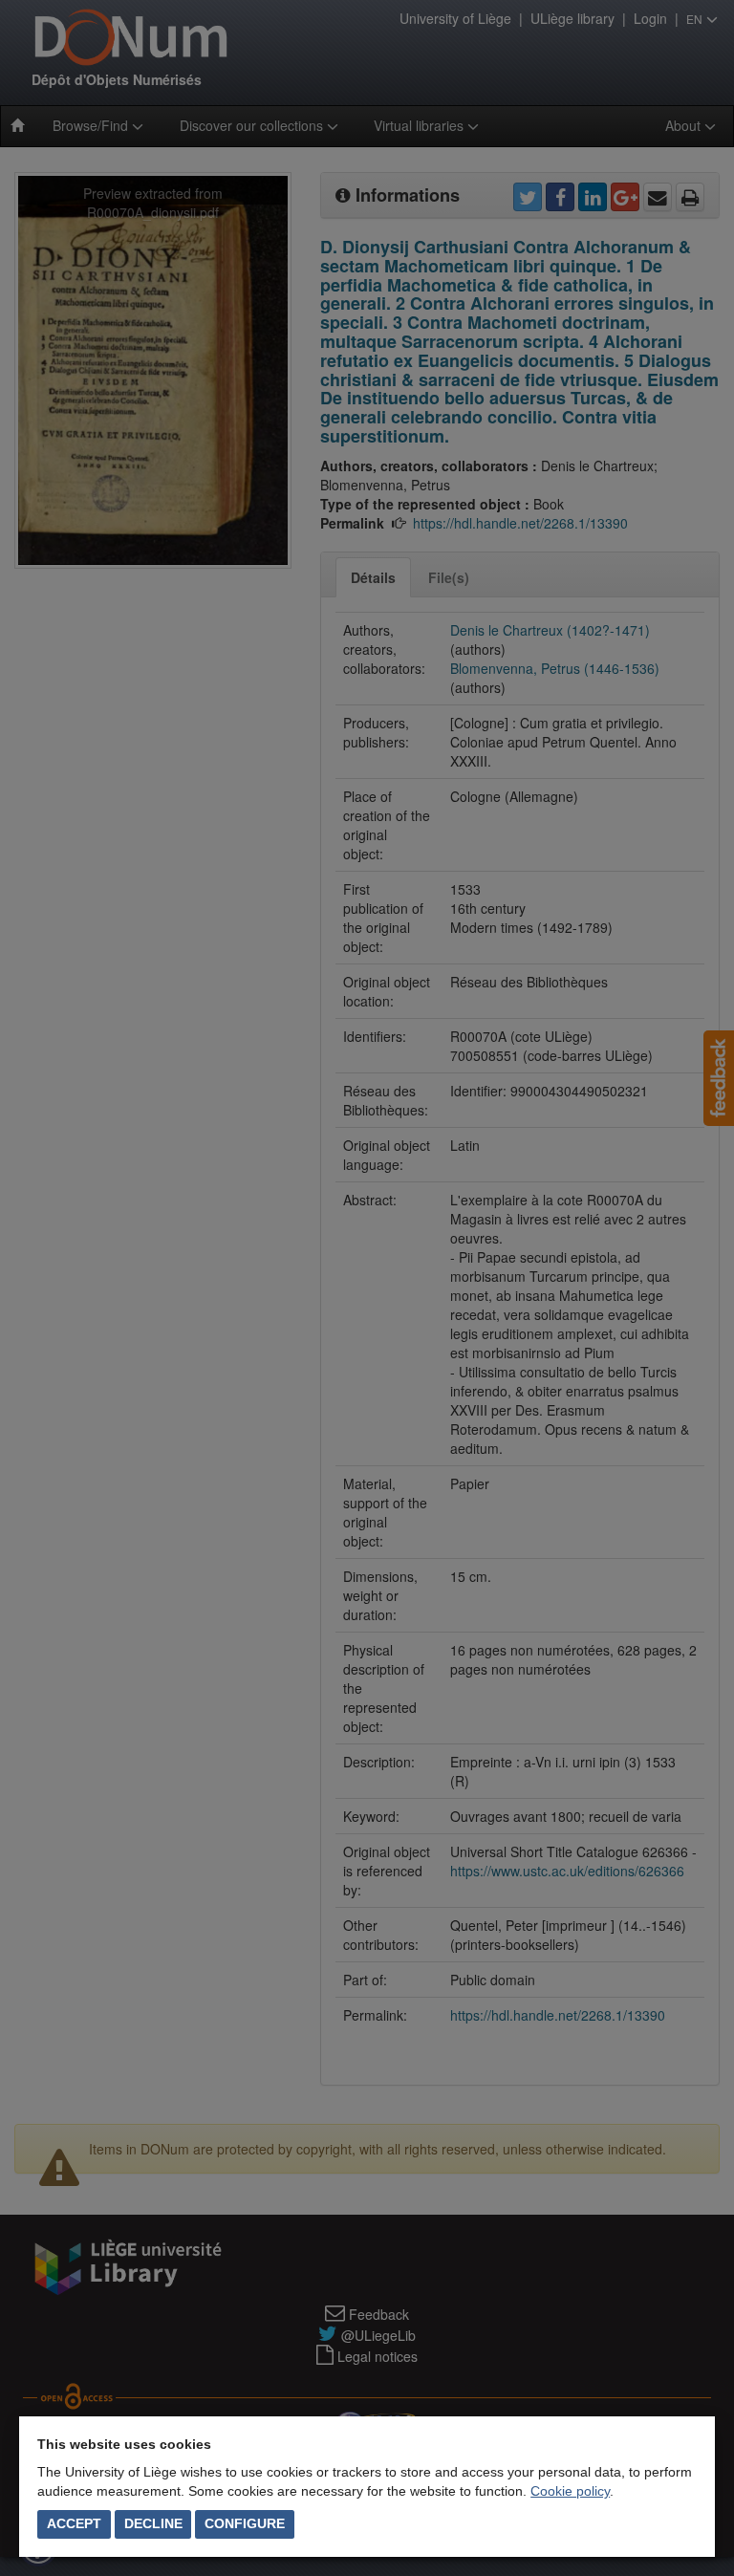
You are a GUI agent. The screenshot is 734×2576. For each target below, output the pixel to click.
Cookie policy (570, 2491)
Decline (153, 2523)
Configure (245, 2523)
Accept (74, 2523)
